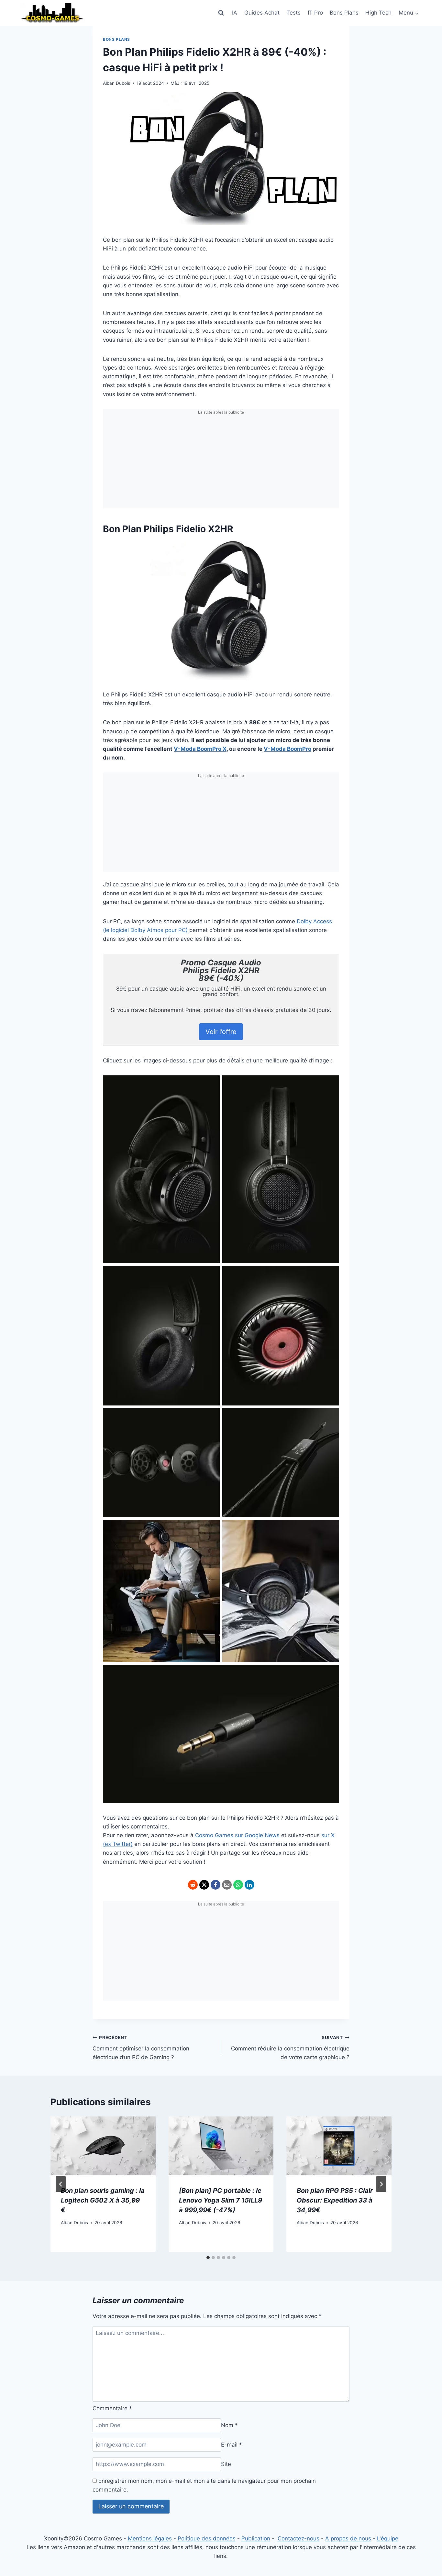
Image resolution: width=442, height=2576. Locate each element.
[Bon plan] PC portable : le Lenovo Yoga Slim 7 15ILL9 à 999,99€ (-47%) (221, 2200)
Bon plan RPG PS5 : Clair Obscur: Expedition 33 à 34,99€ (335, 2200)
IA (235, 13)
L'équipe (388, 2538)
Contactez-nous (298, 2538)
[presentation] (103, 2146)
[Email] (227, 1885)
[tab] (208, 2258)
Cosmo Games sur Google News (237, 1835)
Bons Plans (344, 13)
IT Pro (315, 13)
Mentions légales (150, 2538)
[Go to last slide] (61, 2184)
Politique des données (207, 2538)
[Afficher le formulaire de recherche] (221, 13)
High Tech (378, 13)
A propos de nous (348, 2538)
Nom (229, 2425)
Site (226, 2464)
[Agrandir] (305, 549)
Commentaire (112, 2408)
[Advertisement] (221, 463)
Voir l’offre (221, 1032)
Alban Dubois (116, 83)
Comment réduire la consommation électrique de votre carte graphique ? (290, 2048)
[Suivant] (381, 2184)
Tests (293, 13)
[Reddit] (193, 1885)
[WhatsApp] (238, 1885)
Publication (256, 2538)
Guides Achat (262, 13)
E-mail (232, 2445)
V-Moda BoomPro (287, 749)
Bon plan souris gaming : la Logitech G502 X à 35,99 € (103, 2200)
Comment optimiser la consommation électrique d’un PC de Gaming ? (141, 2048)
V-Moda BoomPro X (200, 749)
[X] (204, 1885)
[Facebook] (215, 1885)
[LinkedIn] (249, 1885)
